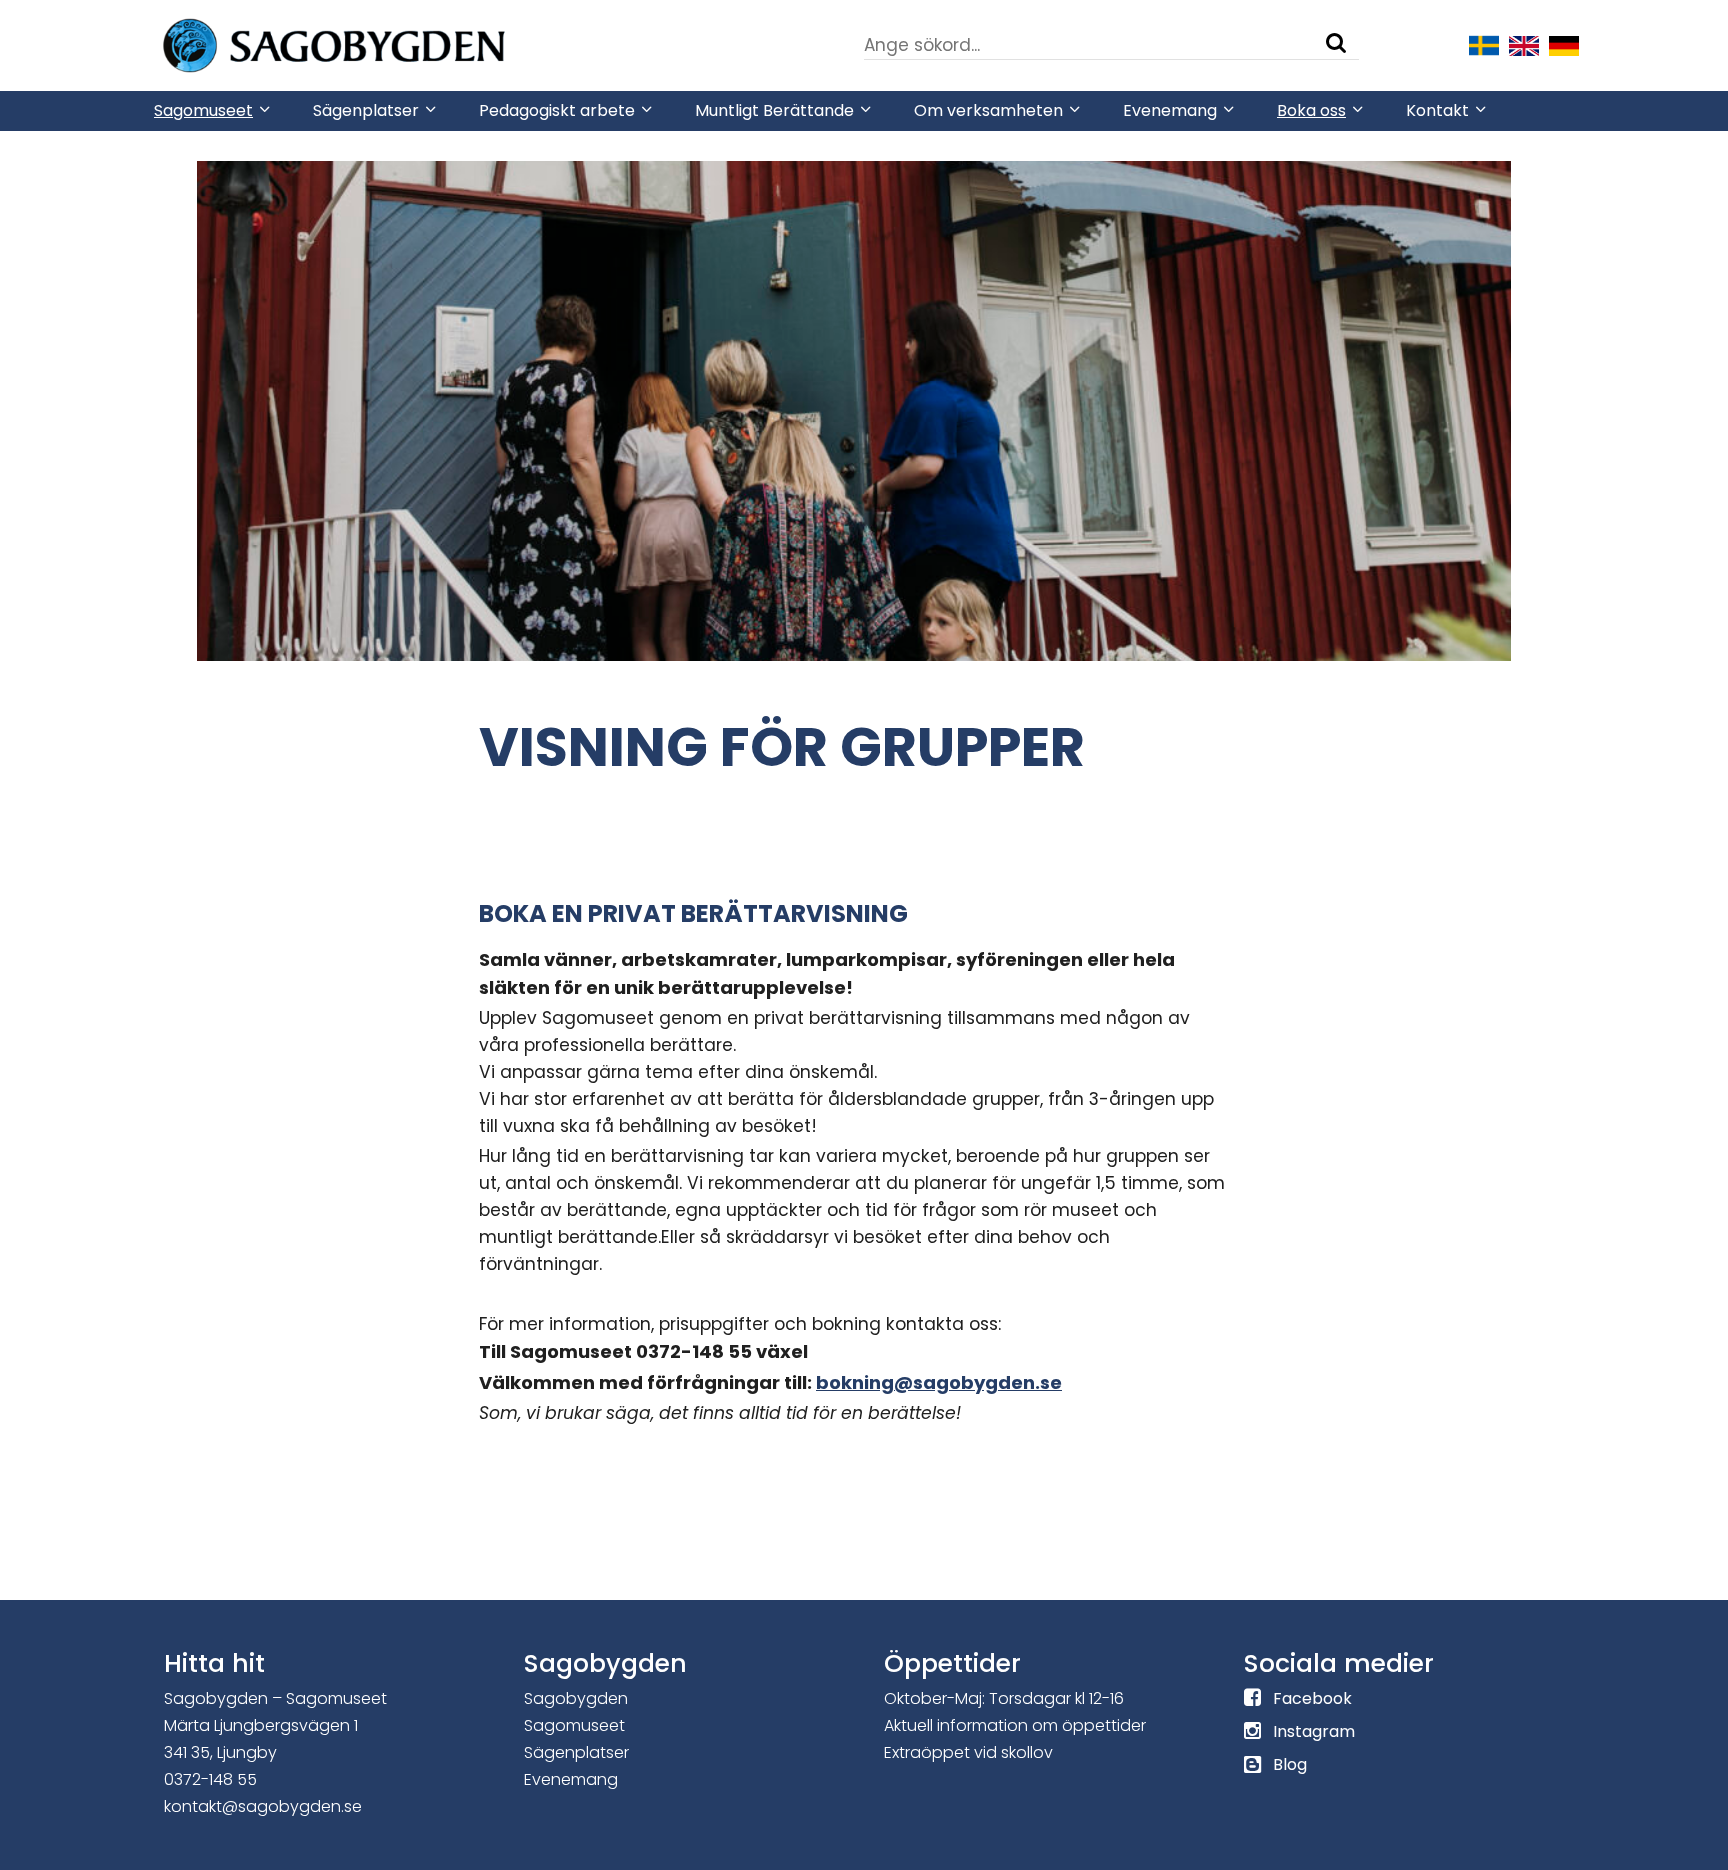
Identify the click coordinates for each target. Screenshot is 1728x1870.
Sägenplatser (576, 1752)
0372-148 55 (210, 1779)
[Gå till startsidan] (394, 44)
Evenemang (571, 1779)
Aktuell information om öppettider (1015, 1725)
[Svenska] (1484, 44)
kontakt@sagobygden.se (263, 1806)
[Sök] (1336, 43)
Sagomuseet (574, 1725)
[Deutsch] (1564, 44)
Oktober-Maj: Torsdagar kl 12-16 (1004, 1698)
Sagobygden (576, 1698)
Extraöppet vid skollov (968, 1752)
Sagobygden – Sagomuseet (275, 1698)
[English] (1524, 44)
